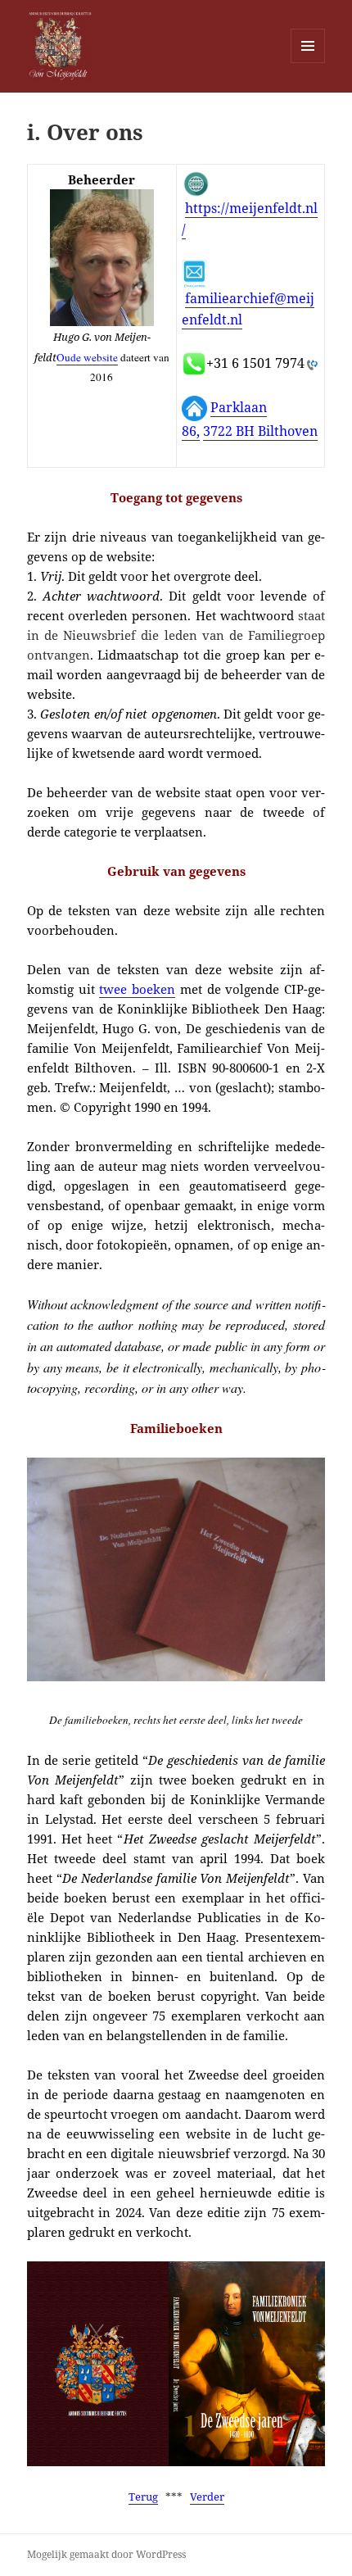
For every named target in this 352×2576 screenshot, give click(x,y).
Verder (207, 2497)
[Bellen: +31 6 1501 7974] (311, 364)
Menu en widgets (308, 63)
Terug (143, 2497)
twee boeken (137, 989)
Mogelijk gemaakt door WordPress (106, 2554)
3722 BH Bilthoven (260, 431)
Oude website (87, 357)
